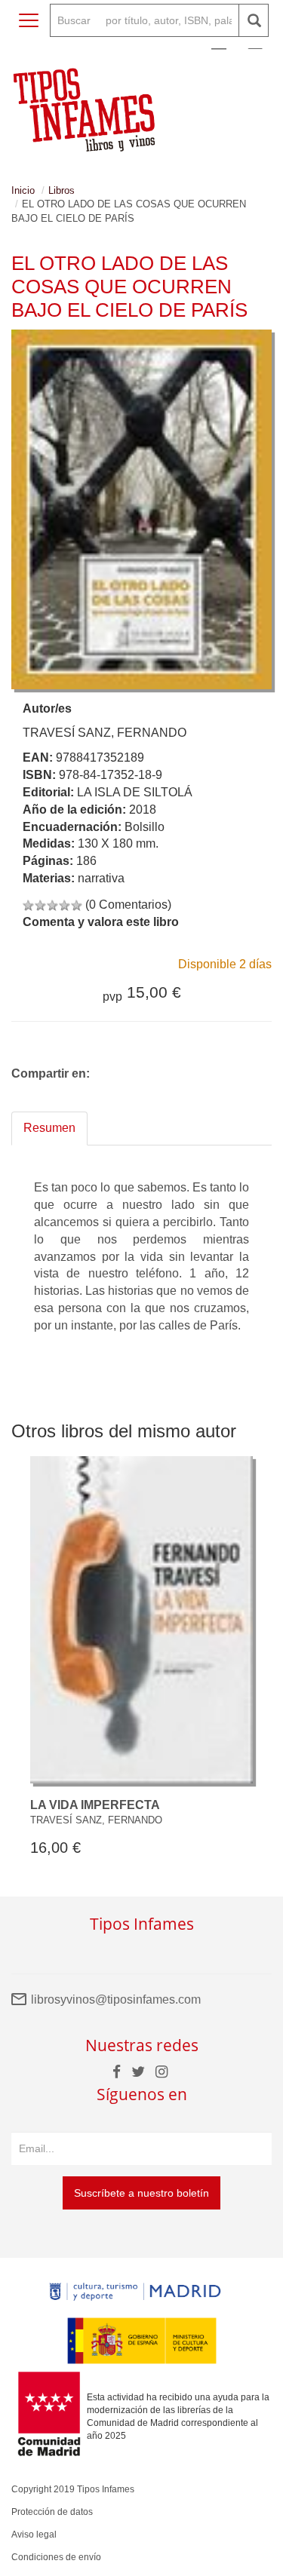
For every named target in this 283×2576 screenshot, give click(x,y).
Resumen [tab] (49, 1128)
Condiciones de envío (56, 2557)
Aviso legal (34, 2535)
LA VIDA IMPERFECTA (95, 1805)
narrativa (101, 878)
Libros (62, 190)
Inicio (23, 190)
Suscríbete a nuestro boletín (141, 2193)
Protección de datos (52, 2512)
